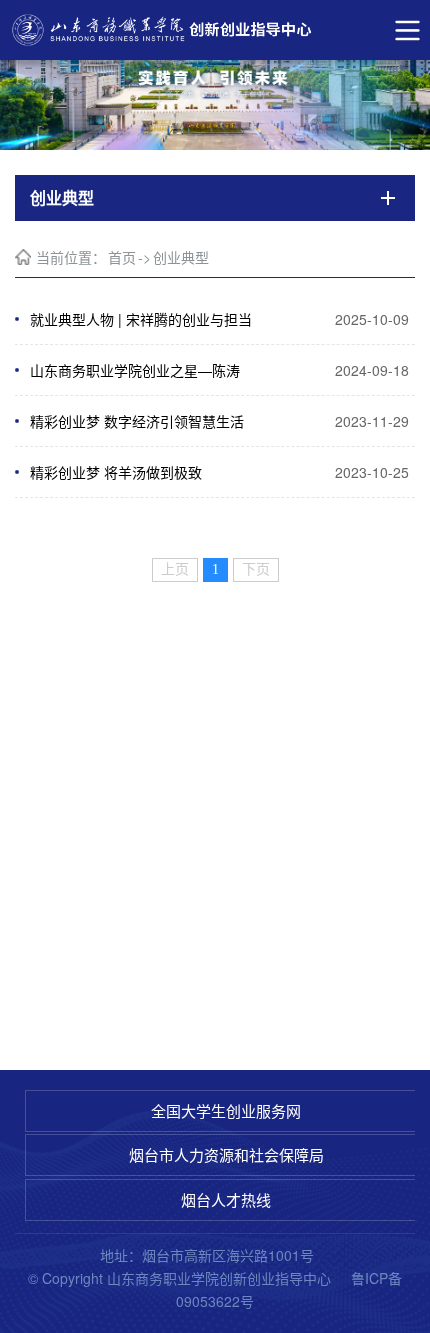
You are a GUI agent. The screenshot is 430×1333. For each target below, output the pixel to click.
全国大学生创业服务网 (226, 1110)
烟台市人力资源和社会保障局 (226, 1154)
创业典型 (181, 257)
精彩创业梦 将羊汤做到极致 (116, 472)
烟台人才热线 (226, 1199)
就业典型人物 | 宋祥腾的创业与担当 (141, 319)
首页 (122, 257)
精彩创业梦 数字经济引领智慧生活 (137, 421)
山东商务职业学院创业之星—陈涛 (135, 370)
